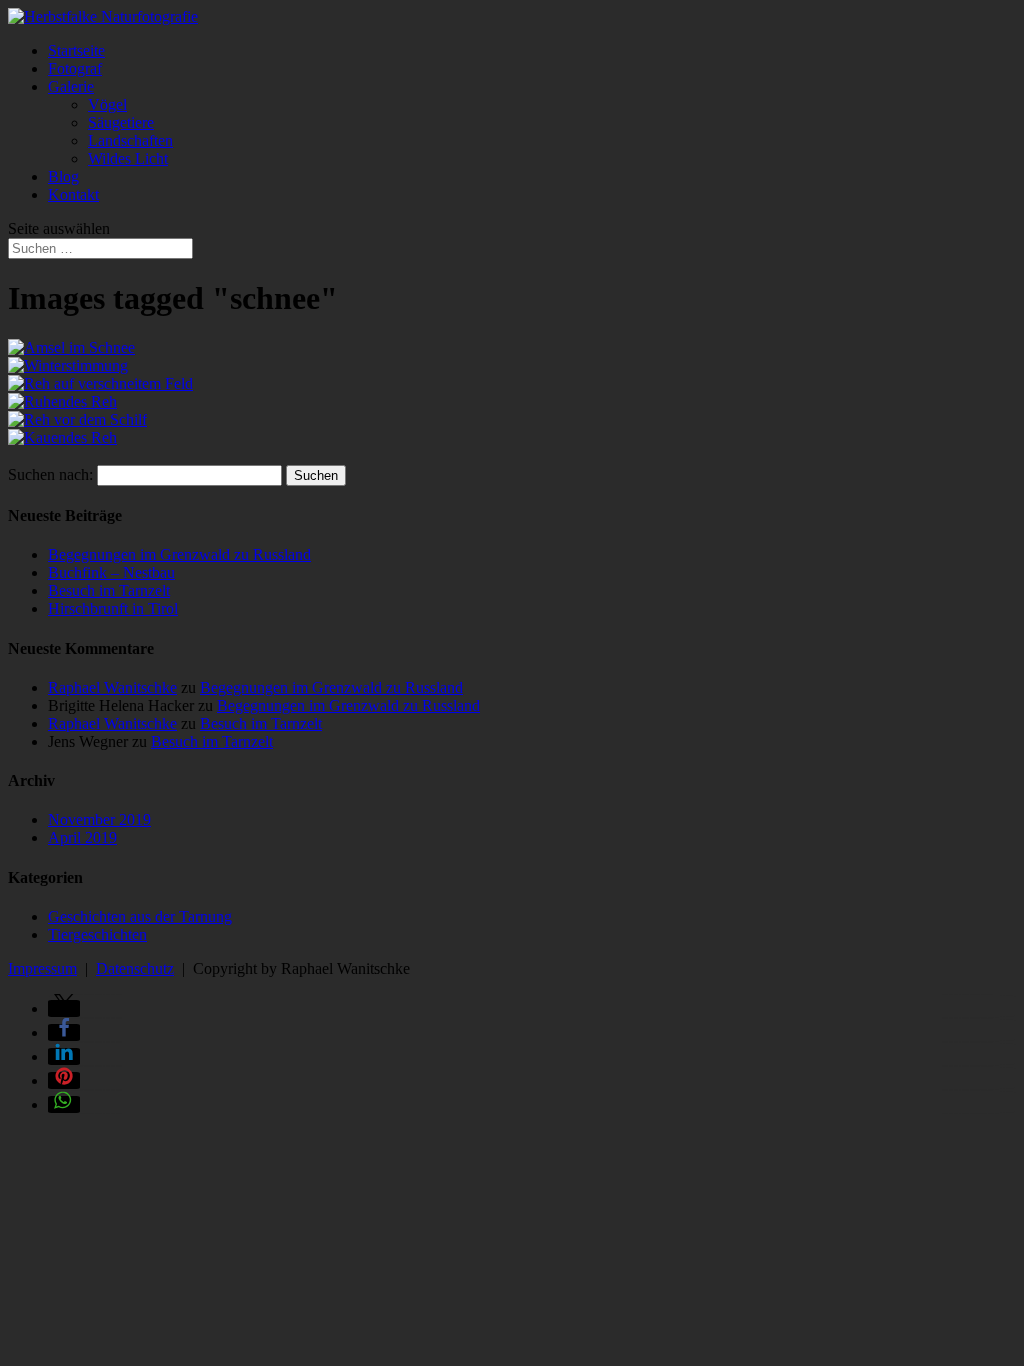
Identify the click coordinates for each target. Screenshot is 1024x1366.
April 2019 (82, 837)
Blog (63, 176)
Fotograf (75, 68)
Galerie (71, 86)
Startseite (76, 50)
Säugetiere (121, 122)
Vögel (107, 104)
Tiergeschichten (97, 934)
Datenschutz (135, 968)
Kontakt (73, 194)
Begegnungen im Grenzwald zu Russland (179, 554)
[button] (64, 1008)
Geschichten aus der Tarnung (140, 916)
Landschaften (130, 140)
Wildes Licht (128, 158)
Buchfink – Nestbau (111, 572)
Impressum (42, 968)
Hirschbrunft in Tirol (113, 608)
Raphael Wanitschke (112, 687)
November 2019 (99, 819)
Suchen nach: (50, 474)
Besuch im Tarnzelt (109, 590)
